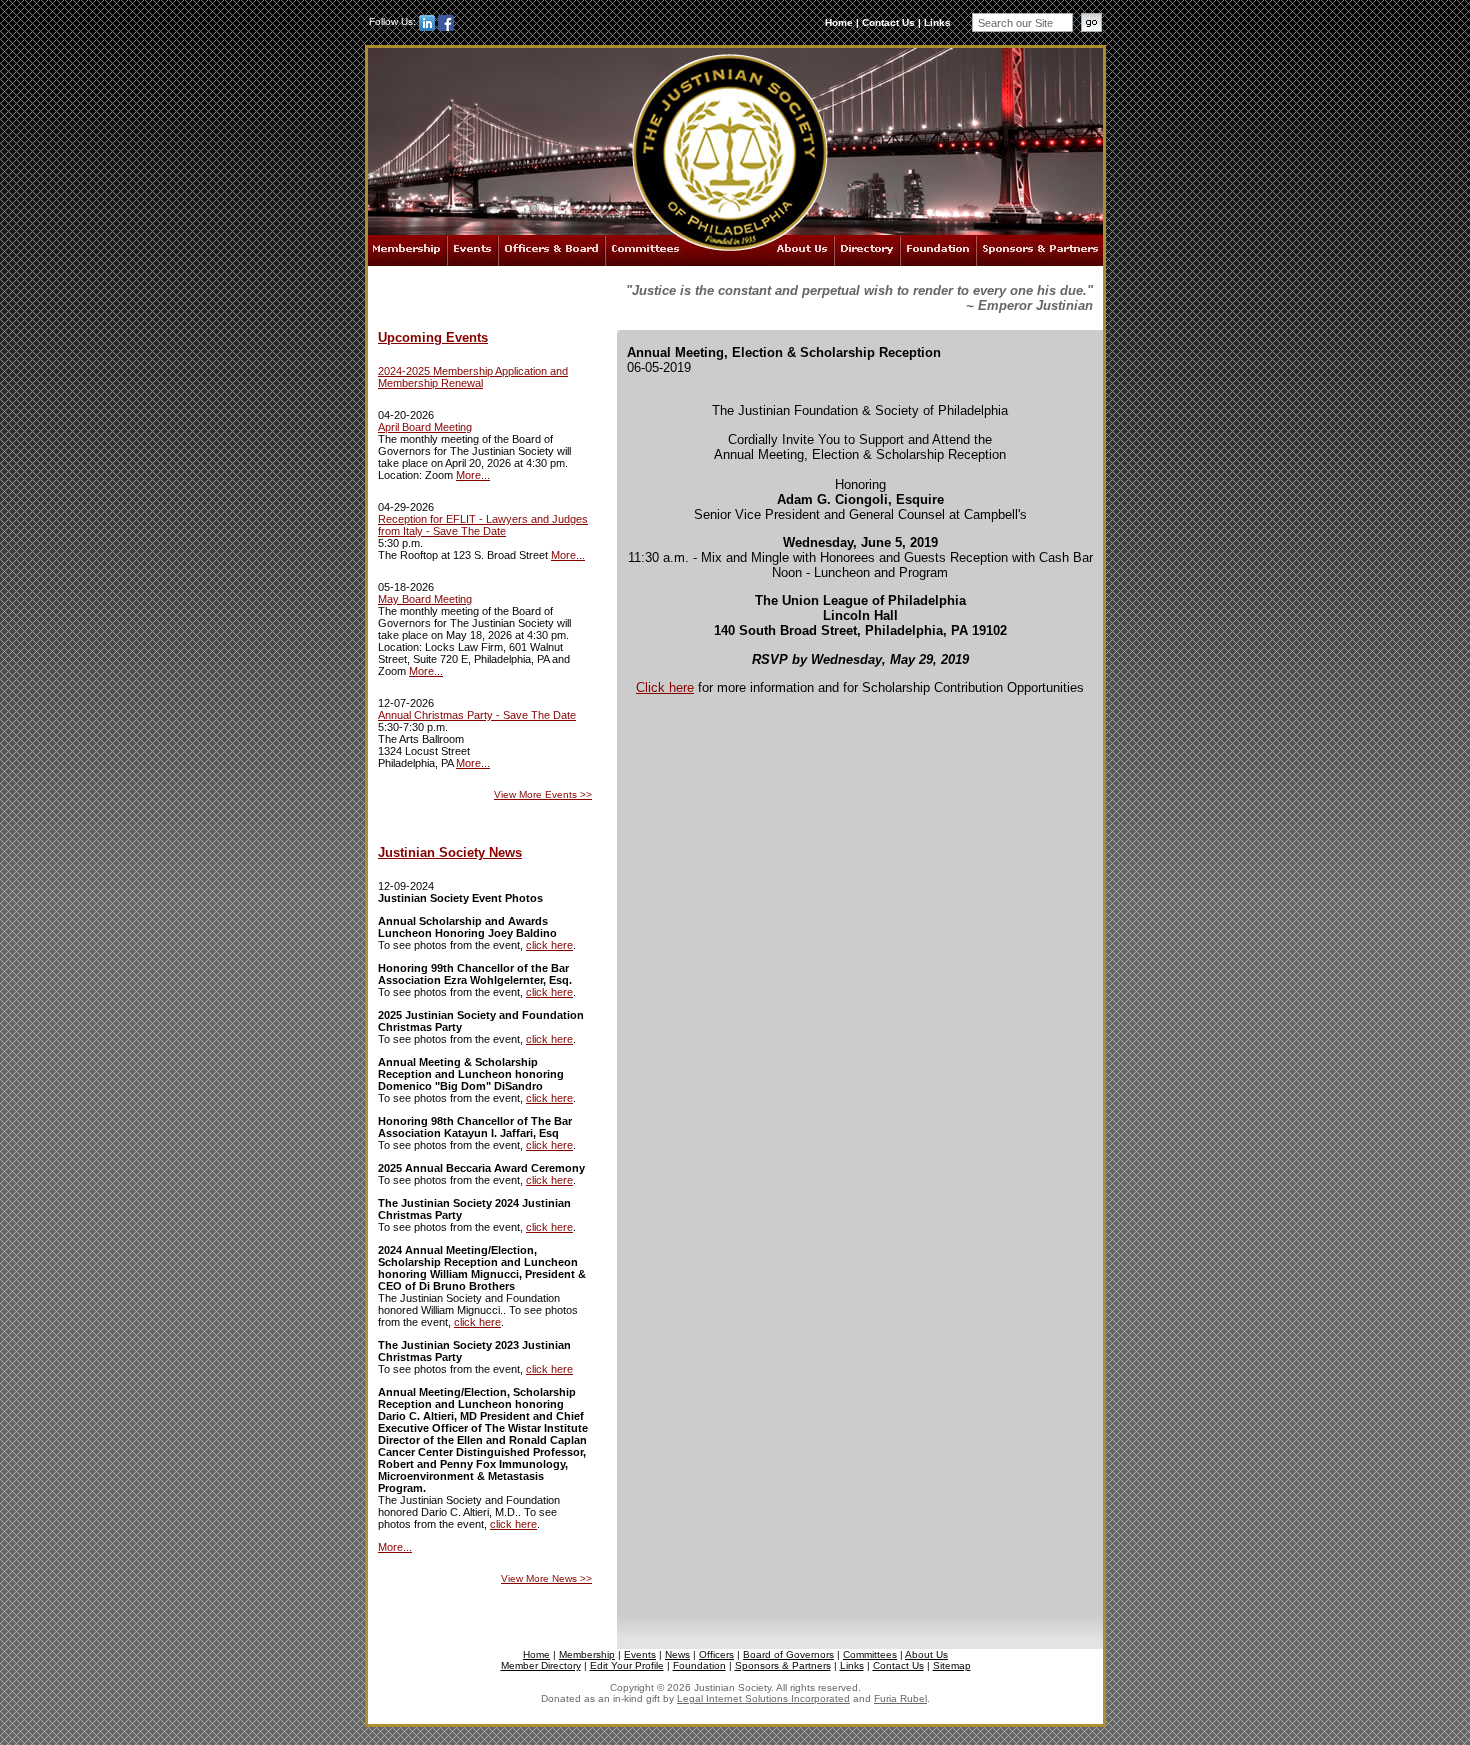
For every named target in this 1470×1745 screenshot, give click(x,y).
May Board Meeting (425, 599)
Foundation (938, 250)
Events (472, 250)
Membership (407, 250)
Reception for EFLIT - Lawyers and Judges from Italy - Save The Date (483, 525)
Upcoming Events (433, 337)
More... (473, 475)
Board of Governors (788, 1654)
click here (549, 945)
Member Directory (541, 1665)
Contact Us (888, 22)
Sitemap (952, 1665)
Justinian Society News (450, 852)
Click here (665, 687)
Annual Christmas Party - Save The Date (477, 715)
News (677, 1654)
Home (839, 22)
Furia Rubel (900, 1698)
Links (937, 22)
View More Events (543, 794)
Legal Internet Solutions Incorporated (763, 1698)
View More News (546, 1578)
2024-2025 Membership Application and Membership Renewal (473, 377)
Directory (867, 250)
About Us (802, 250)
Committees (645, 250)
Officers (716, 1654)
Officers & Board (551, 250)
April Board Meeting (425, 427)
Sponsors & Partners (1039, 250)
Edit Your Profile (627, 1665)
